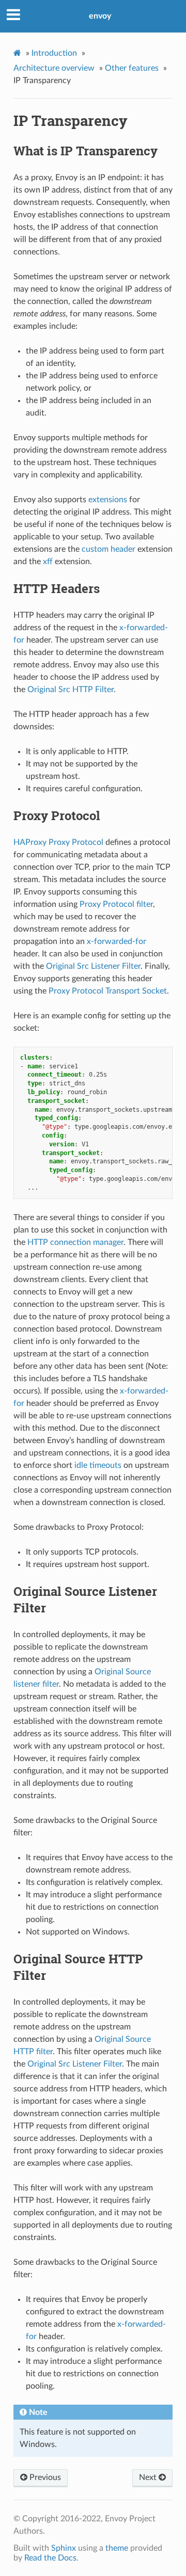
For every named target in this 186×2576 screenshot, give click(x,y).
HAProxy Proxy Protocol (58, 842)
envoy (100, 16)
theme (117, 2548)
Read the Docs (50, 2558)
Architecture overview (54, 68)
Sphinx (64, 2548)
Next (149, 2477)
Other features (132, 68)
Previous (44, 2477)
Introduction (54, 53)
